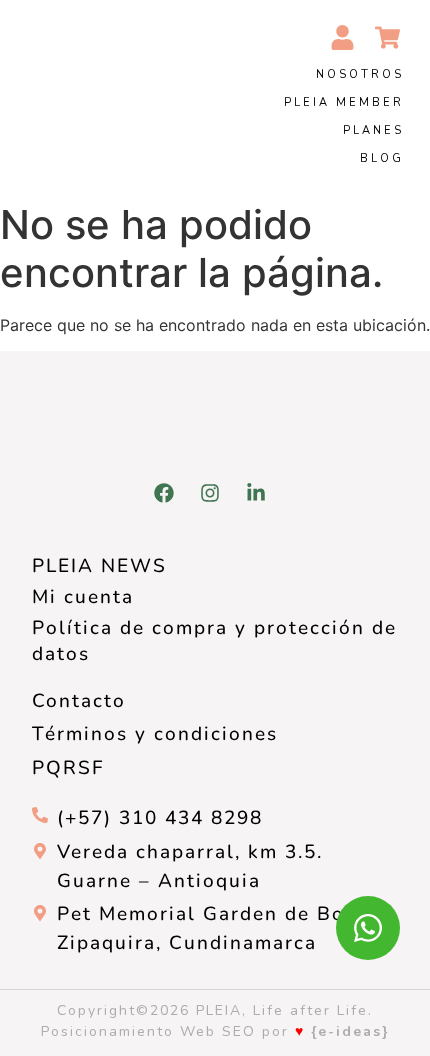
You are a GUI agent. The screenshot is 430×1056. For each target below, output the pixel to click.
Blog (382, 158)
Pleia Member (344, 102)
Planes (373, 130)
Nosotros (360, 74)
